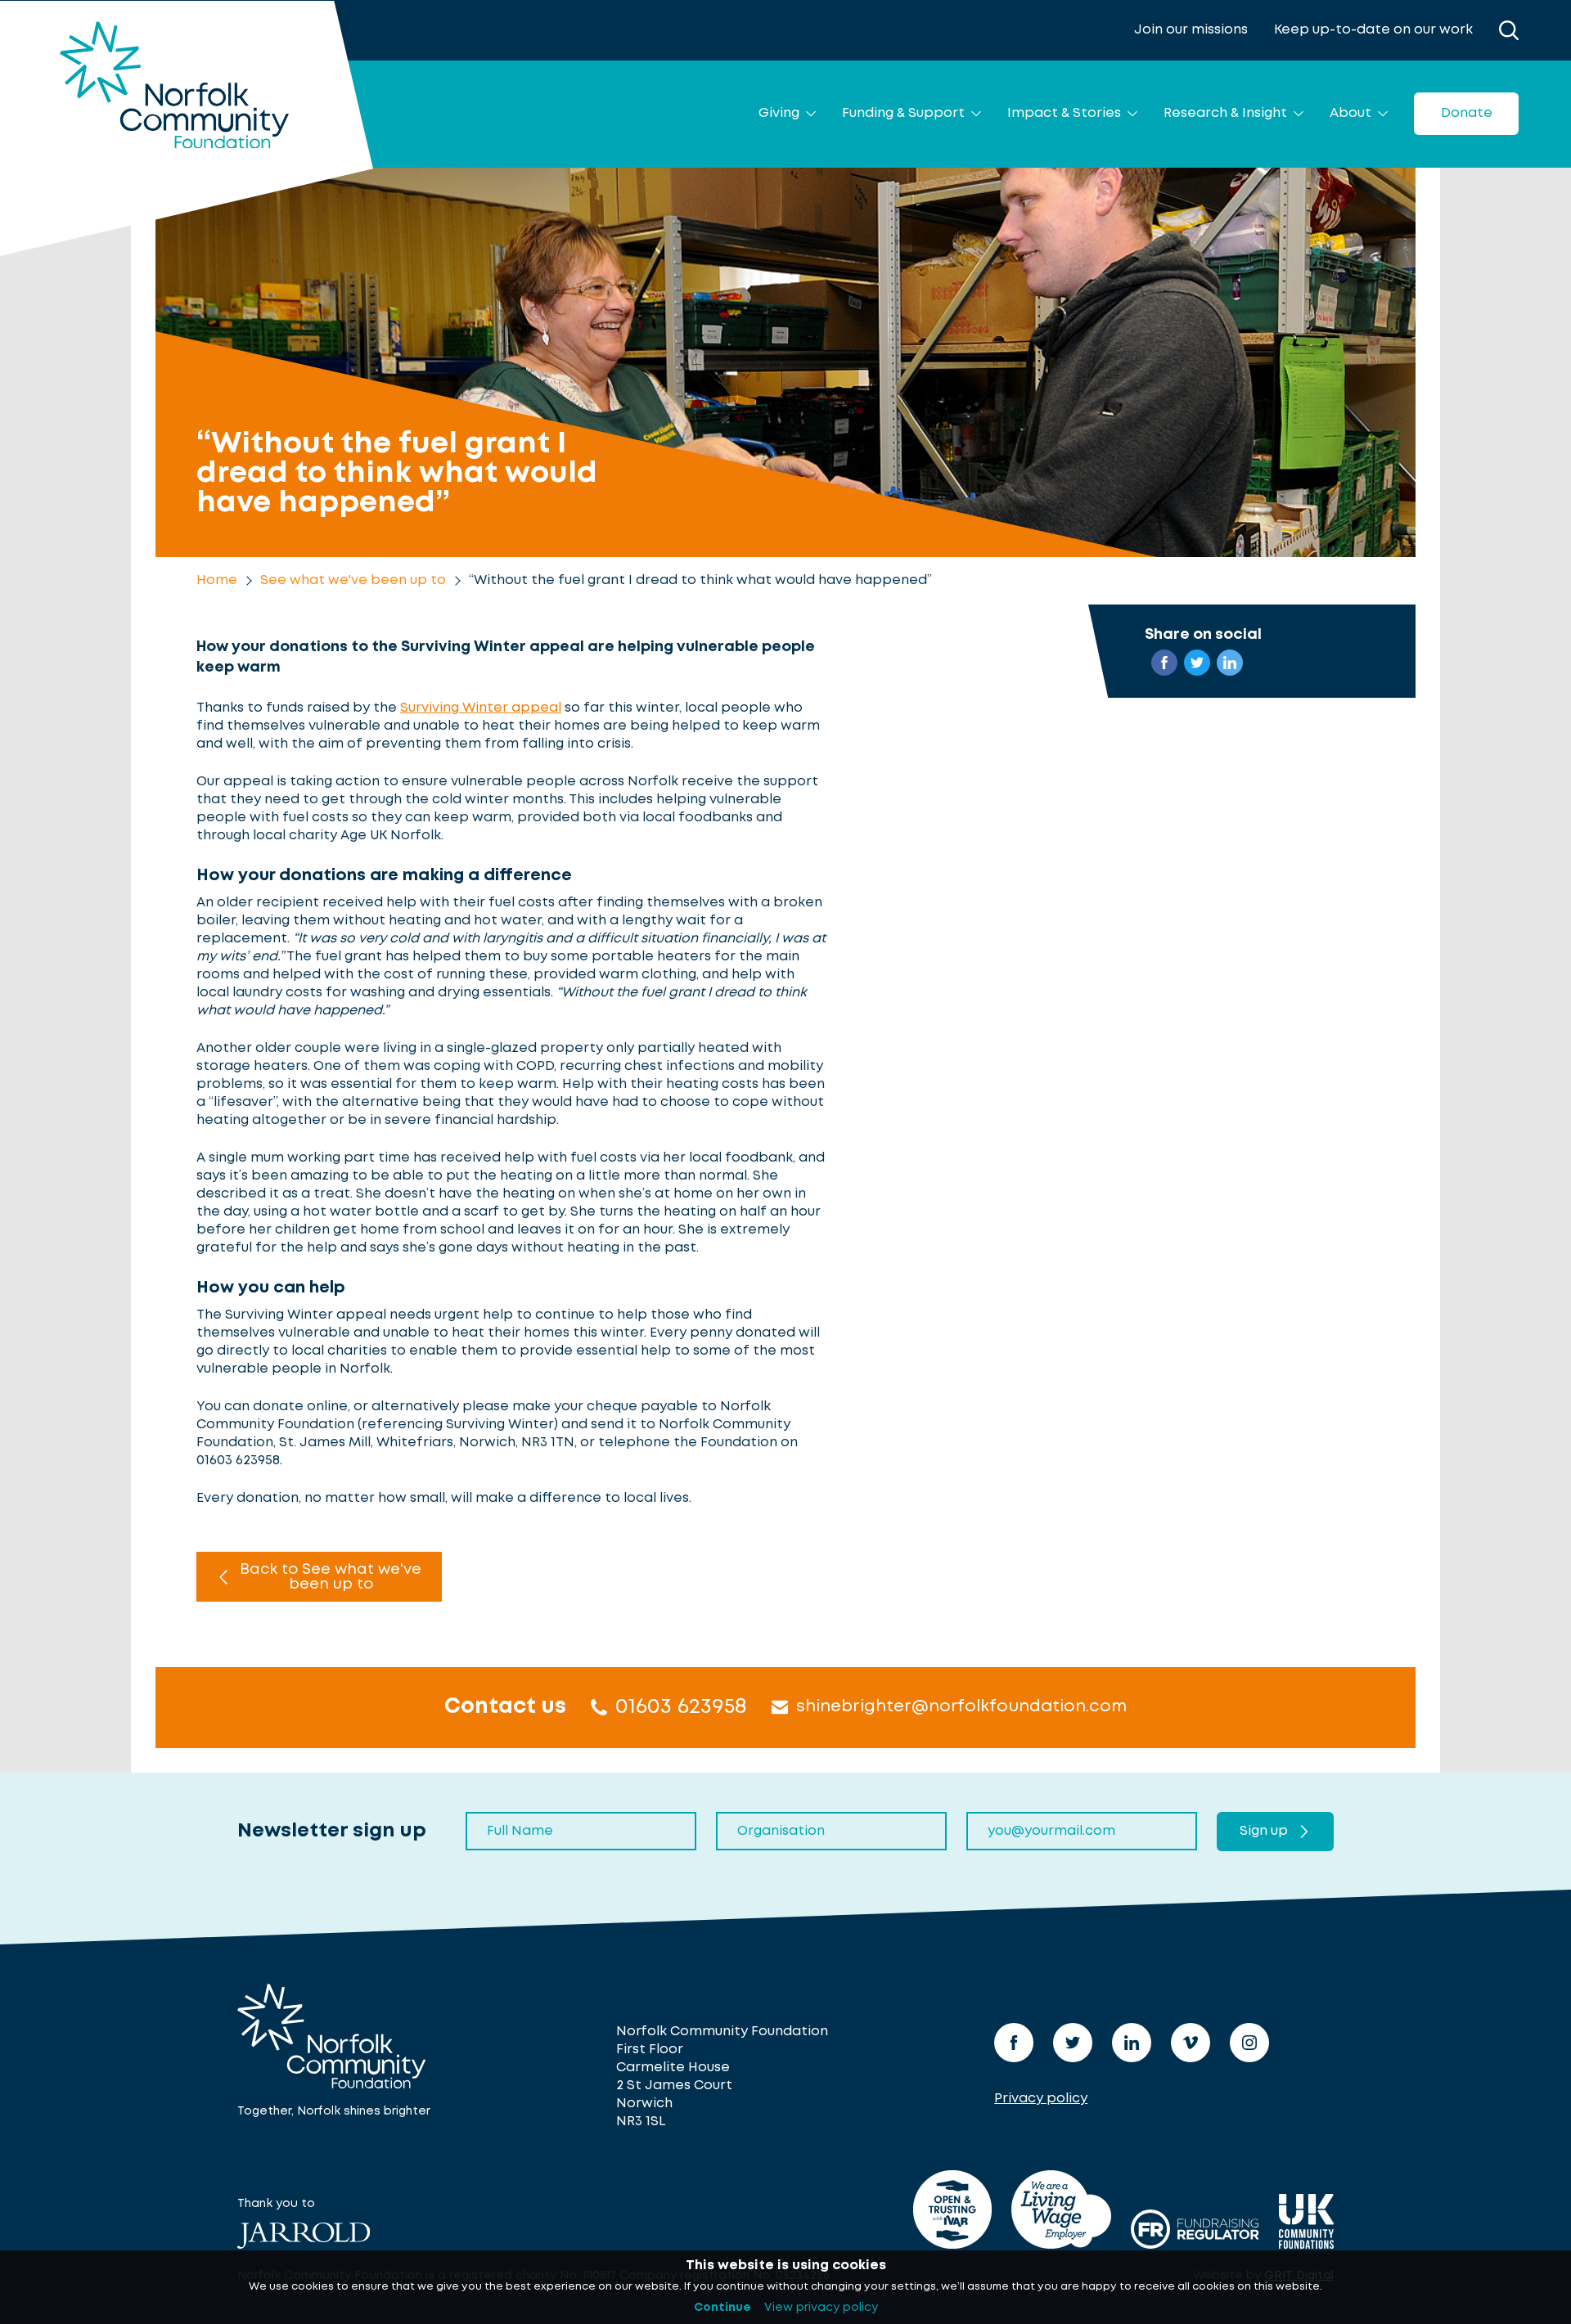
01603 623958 (681, 1707)
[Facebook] (1014, 2043)
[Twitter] (1073, 2043)
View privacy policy (821, 2308)
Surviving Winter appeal (481, 708)
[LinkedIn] (1132, 2043)
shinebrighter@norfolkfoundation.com (961, 1707)
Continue (722, 2308)
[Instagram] (1249, 2043)
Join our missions (1191, 30)
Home (217, 580)
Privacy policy (1041, 2099)
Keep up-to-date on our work (1373, 30)
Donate (1467, 113)
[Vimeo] (1191, 2043)
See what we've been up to (353, 580)
